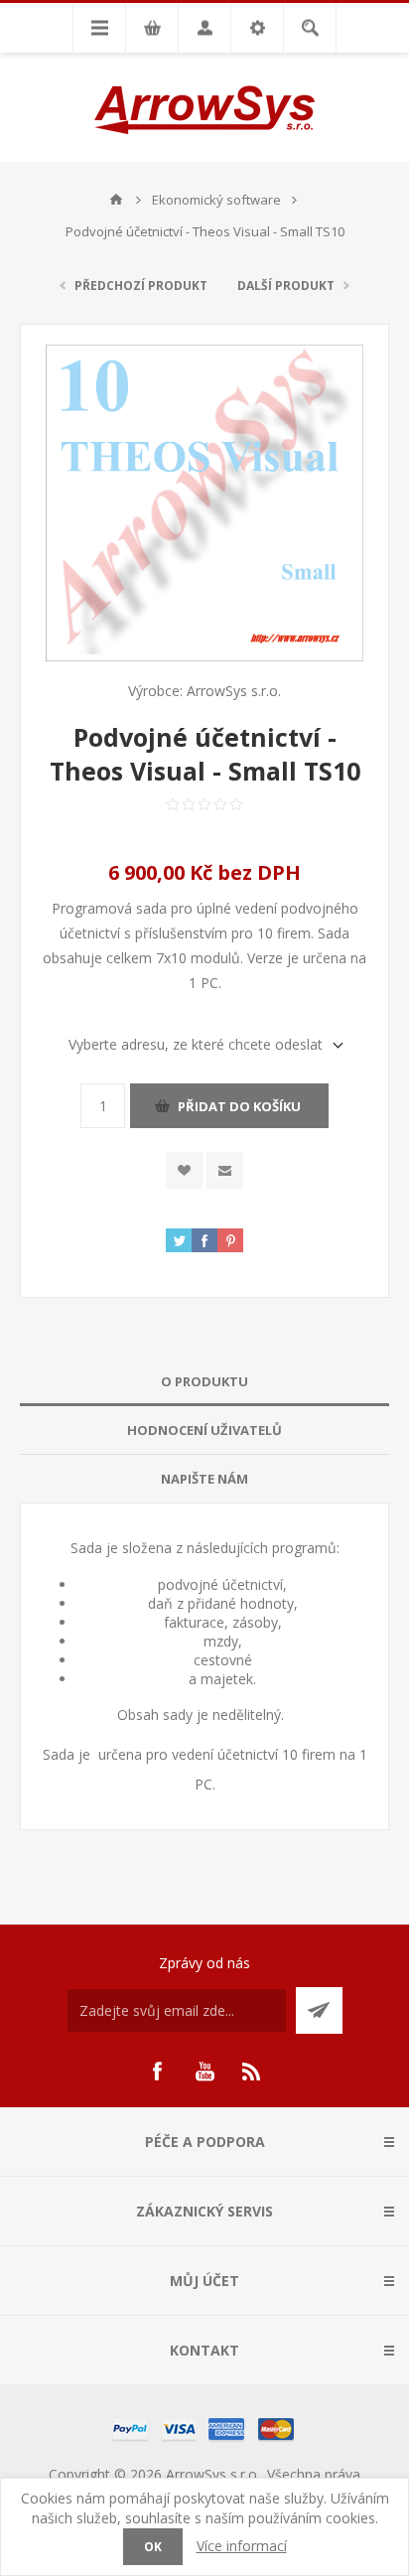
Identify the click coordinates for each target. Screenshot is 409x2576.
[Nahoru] (116, 200)
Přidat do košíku (239, 1106)
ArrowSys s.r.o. (234, 691)
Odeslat (319, 2010)
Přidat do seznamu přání (184, 1170)
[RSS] (252, 2072)
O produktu (204, 1381)
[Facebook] (157, 2072)
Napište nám (204, 1479)
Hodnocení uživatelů (204, 1430)
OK (153, 2547)
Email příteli (225, 1170)
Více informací (242, 2546)
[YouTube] (204, 2072)
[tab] (204, 1382)
